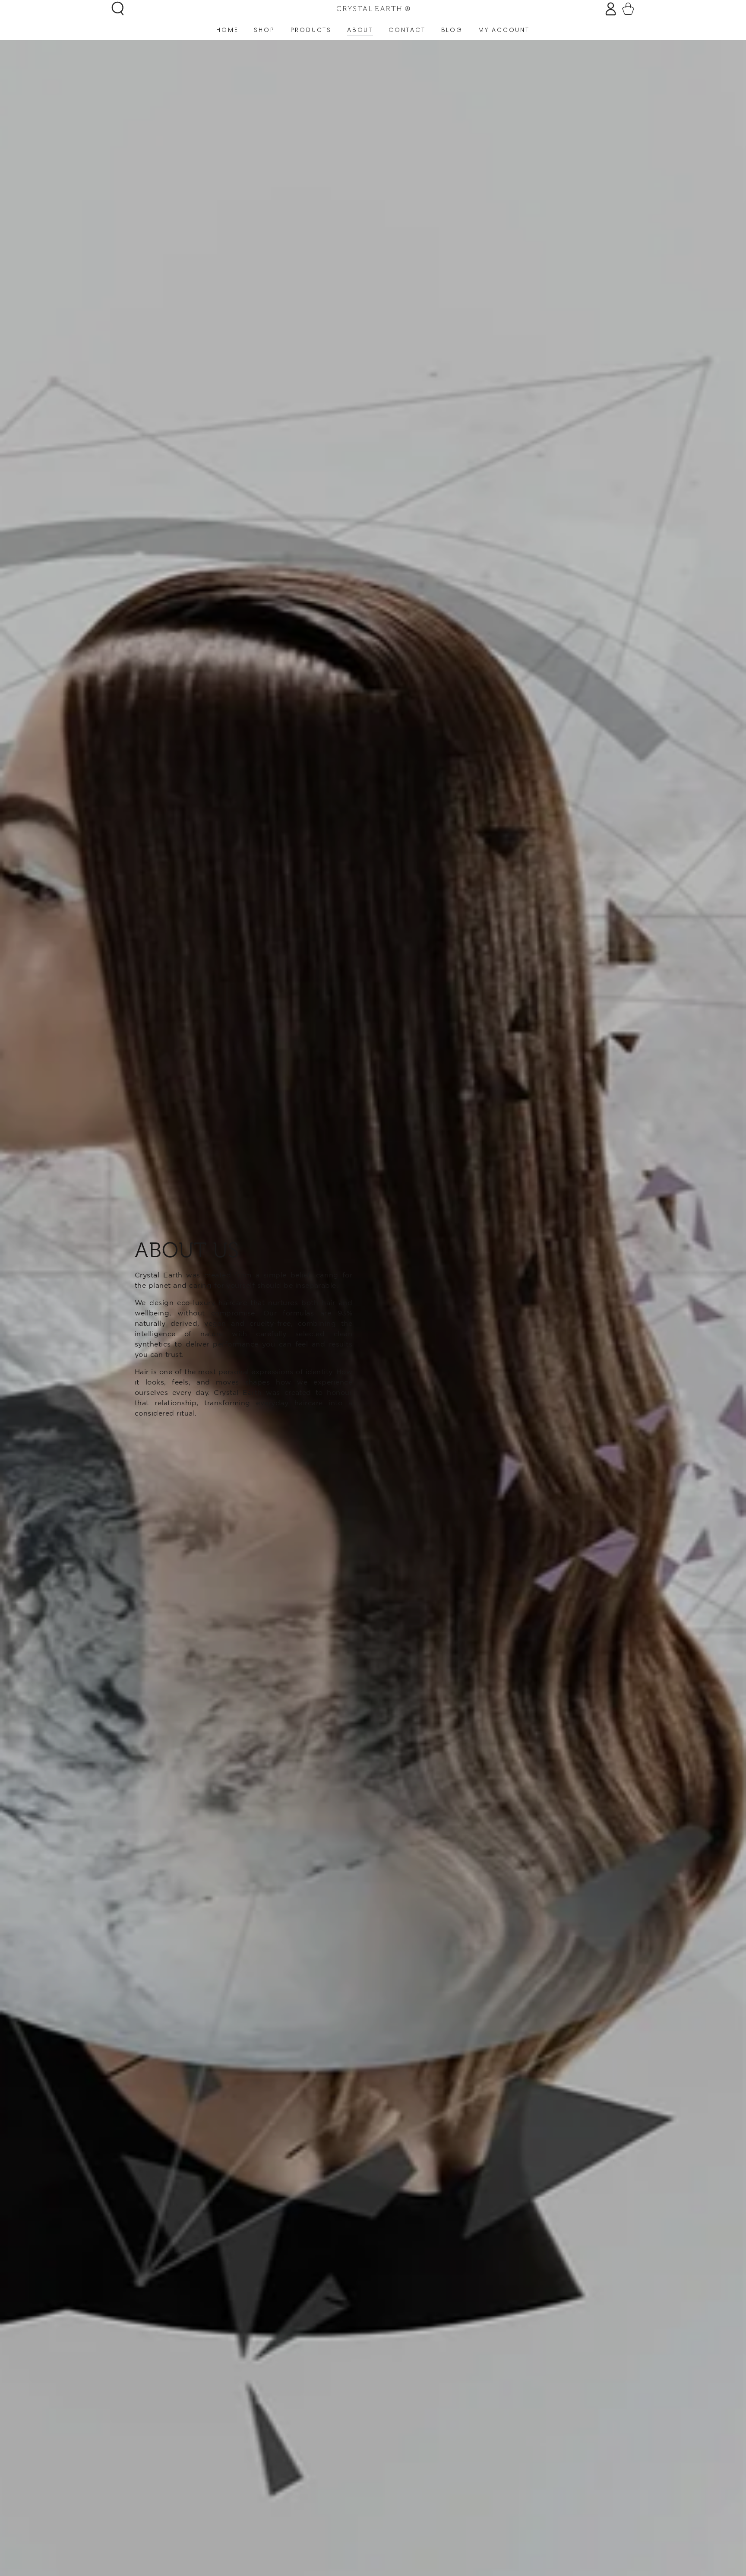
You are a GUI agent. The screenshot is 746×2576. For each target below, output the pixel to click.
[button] (118, 8)
